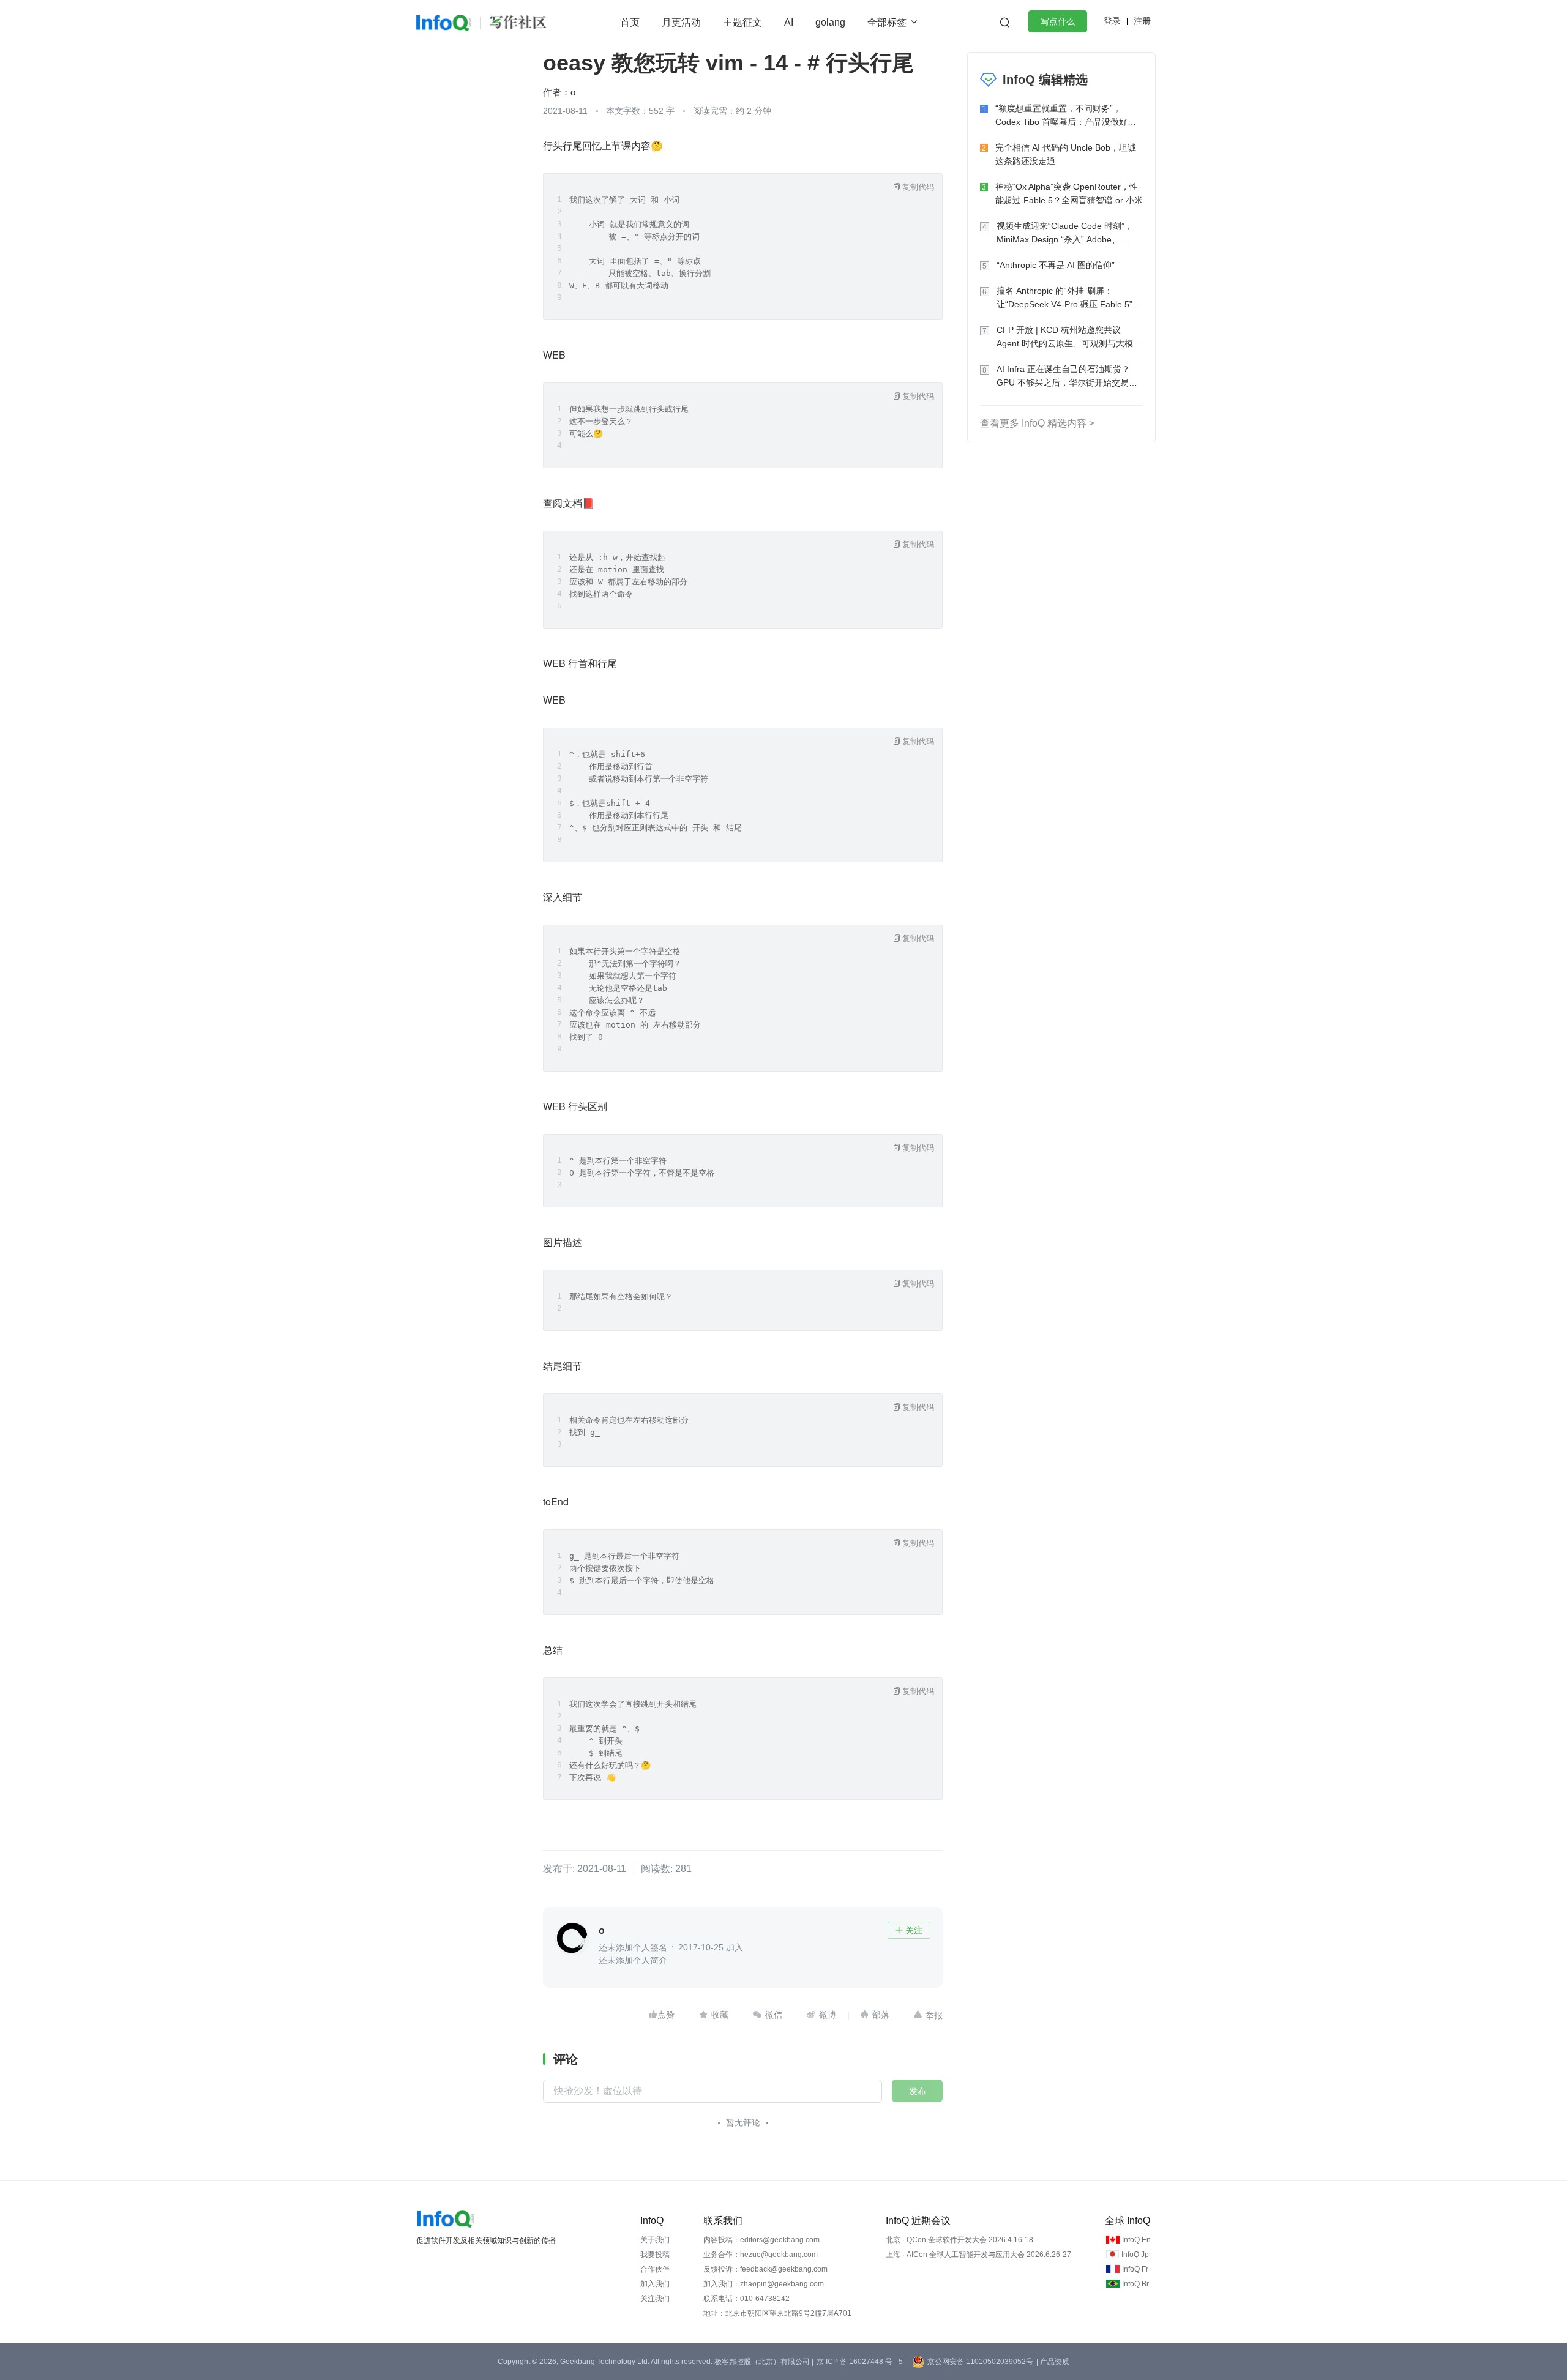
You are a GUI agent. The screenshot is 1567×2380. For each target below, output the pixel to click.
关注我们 (655, 2299)
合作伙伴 (655, 2269)
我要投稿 (655, 2255)
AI (789, 22)
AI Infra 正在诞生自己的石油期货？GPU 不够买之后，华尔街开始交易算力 (1067, 377)
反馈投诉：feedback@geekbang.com (765, 2269)
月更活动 (681, 22)
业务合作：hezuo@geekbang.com (761, 2255)
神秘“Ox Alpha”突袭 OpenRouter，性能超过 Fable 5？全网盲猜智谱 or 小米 (1069, 193)
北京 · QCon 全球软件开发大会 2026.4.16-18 (959, 2240)
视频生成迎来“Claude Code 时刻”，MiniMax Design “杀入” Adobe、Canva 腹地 (1065, 233)
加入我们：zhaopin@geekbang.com (764, 2284)
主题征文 (742, 22)
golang (830, 22)
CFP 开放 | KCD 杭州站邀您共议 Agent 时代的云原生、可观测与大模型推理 (1069, 338)
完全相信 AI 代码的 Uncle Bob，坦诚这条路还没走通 (1066, 154)
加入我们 (655, 2284)
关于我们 (655, 2240)
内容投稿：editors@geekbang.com (761, 2240)
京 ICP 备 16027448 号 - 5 (860, 2362)
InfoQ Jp (1135, 2255)
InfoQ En (1136, 2240)
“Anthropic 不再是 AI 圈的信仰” (1056, 265)
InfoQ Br (1135, 2284)
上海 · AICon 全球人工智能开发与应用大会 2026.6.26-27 (978, 2255)
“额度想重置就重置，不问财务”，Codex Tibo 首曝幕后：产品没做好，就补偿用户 (1066, 116)
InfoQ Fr (1135, 2269)
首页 (630, 22)
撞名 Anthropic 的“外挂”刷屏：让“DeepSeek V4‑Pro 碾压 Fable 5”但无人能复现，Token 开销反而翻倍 (1069, 298)
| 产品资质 (1053, 2362)
